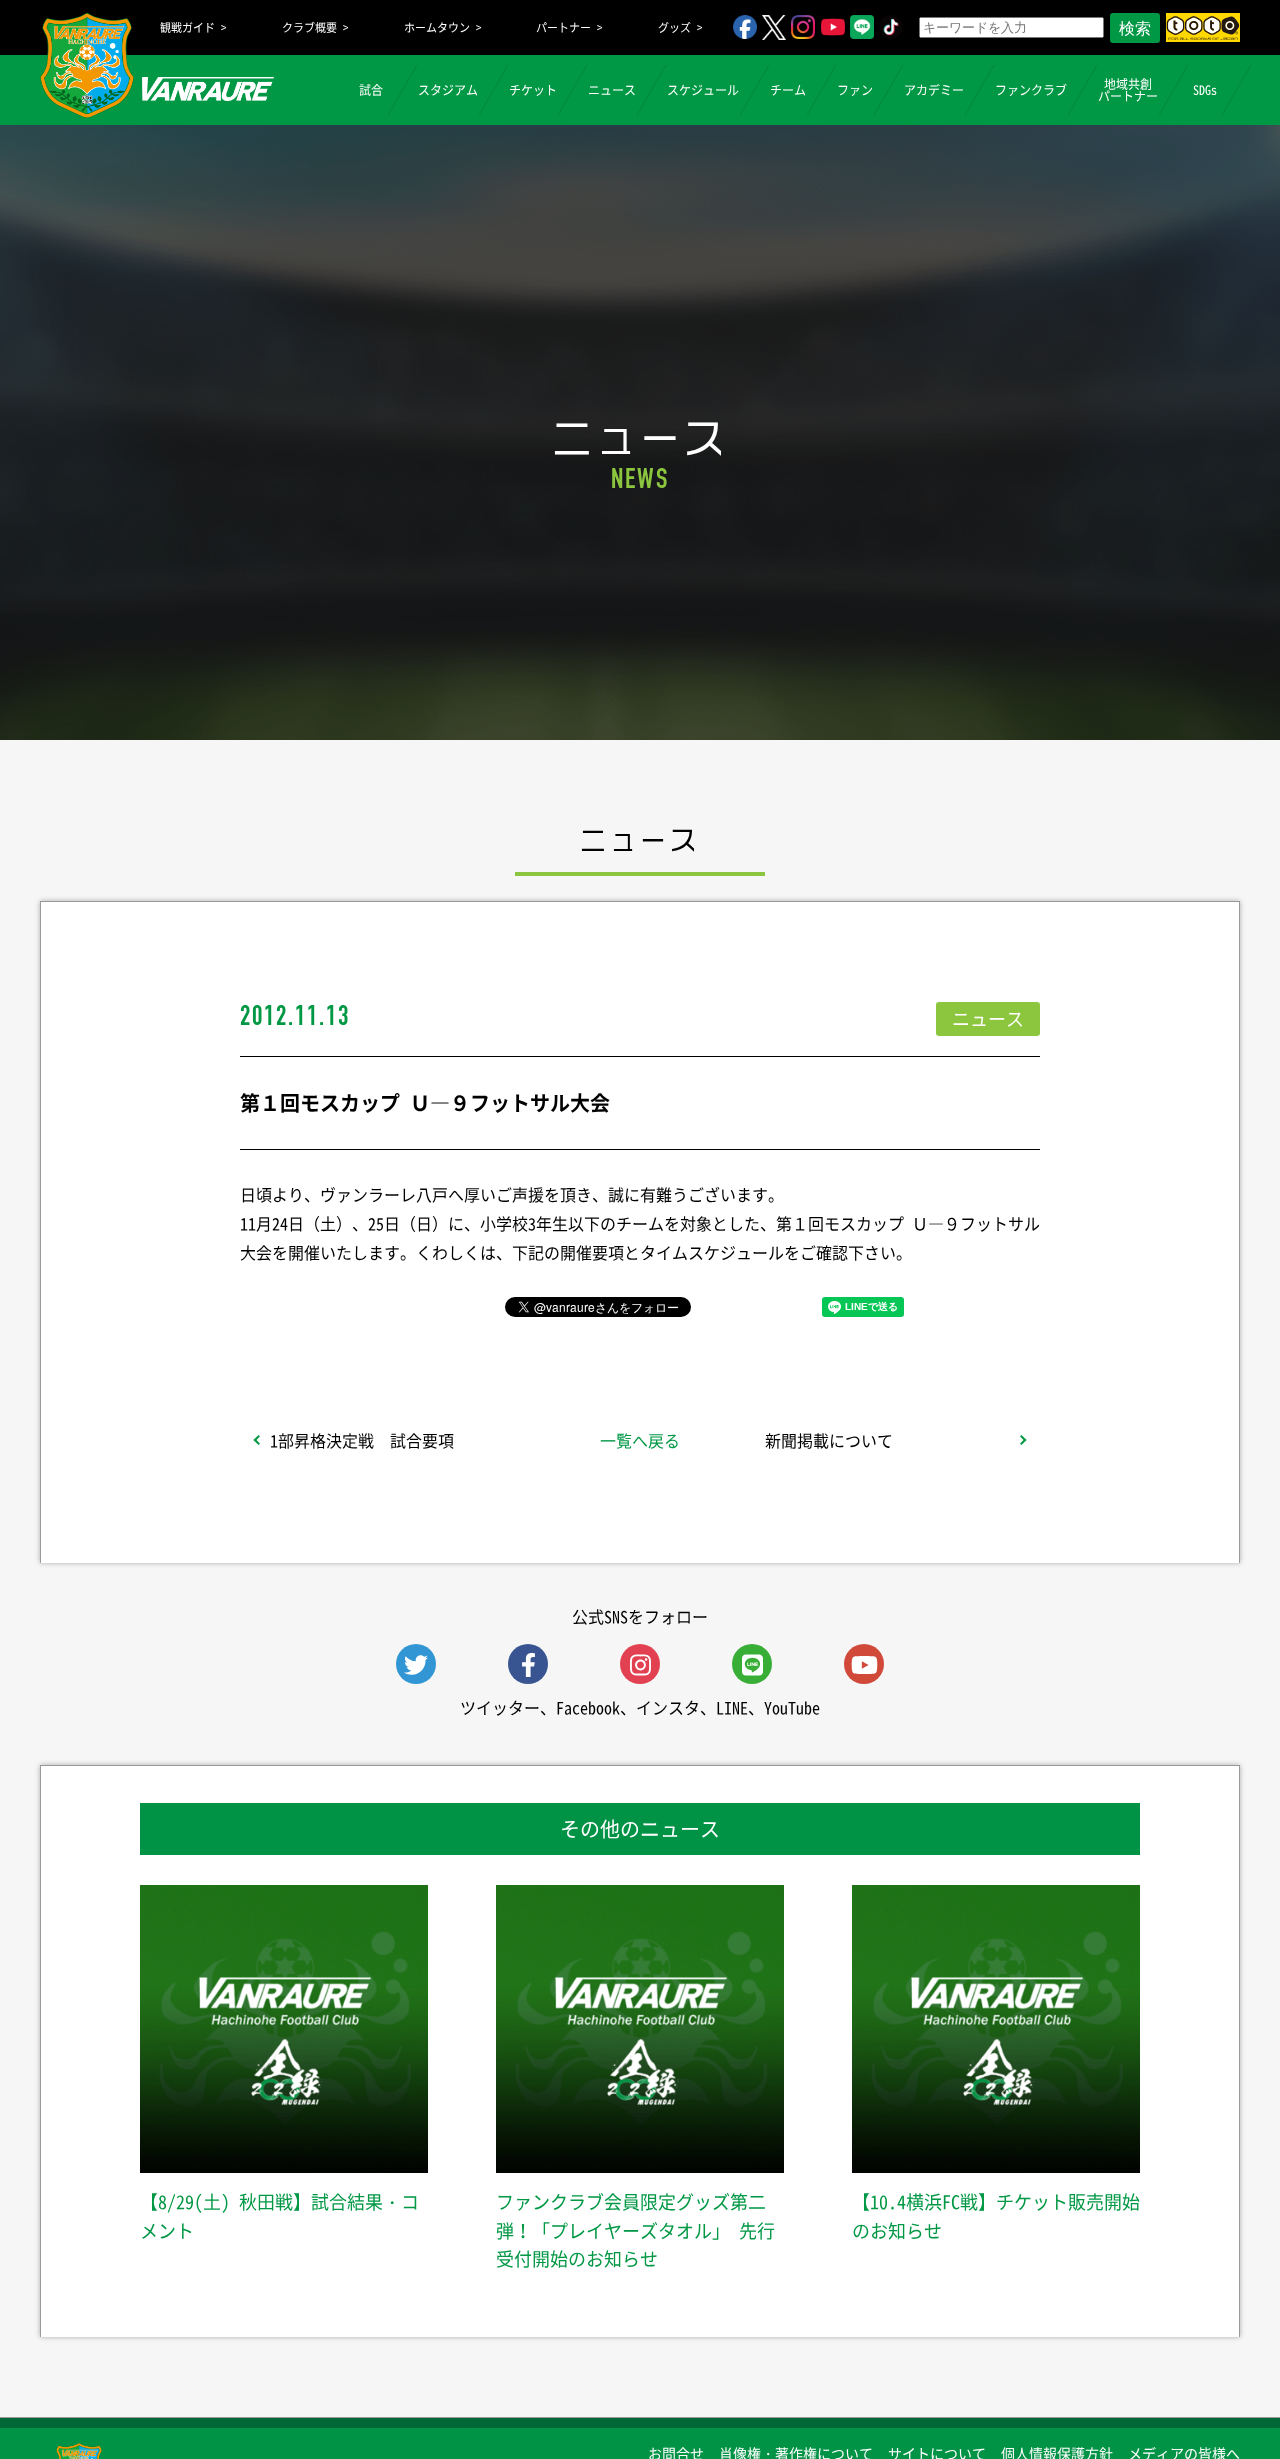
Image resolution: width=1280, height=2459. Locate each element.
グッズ (674, 27)
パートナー (563, 27)
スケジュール (703, 90)
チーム (788, 90)
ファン (855, 90)
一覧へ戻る (640, 1440)
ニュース (612, 90)
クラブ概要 (309, 27)
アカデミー (934, 90)
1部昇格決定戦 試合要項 (362, 1440)
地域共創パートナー (1128, 90)
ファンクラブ (1031, 90)
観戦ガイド (187, 27)
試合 (371, 90)
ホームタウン (437, 27)
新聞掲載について (829, 1440)
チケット (533, 90)
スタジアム (448, 90)
